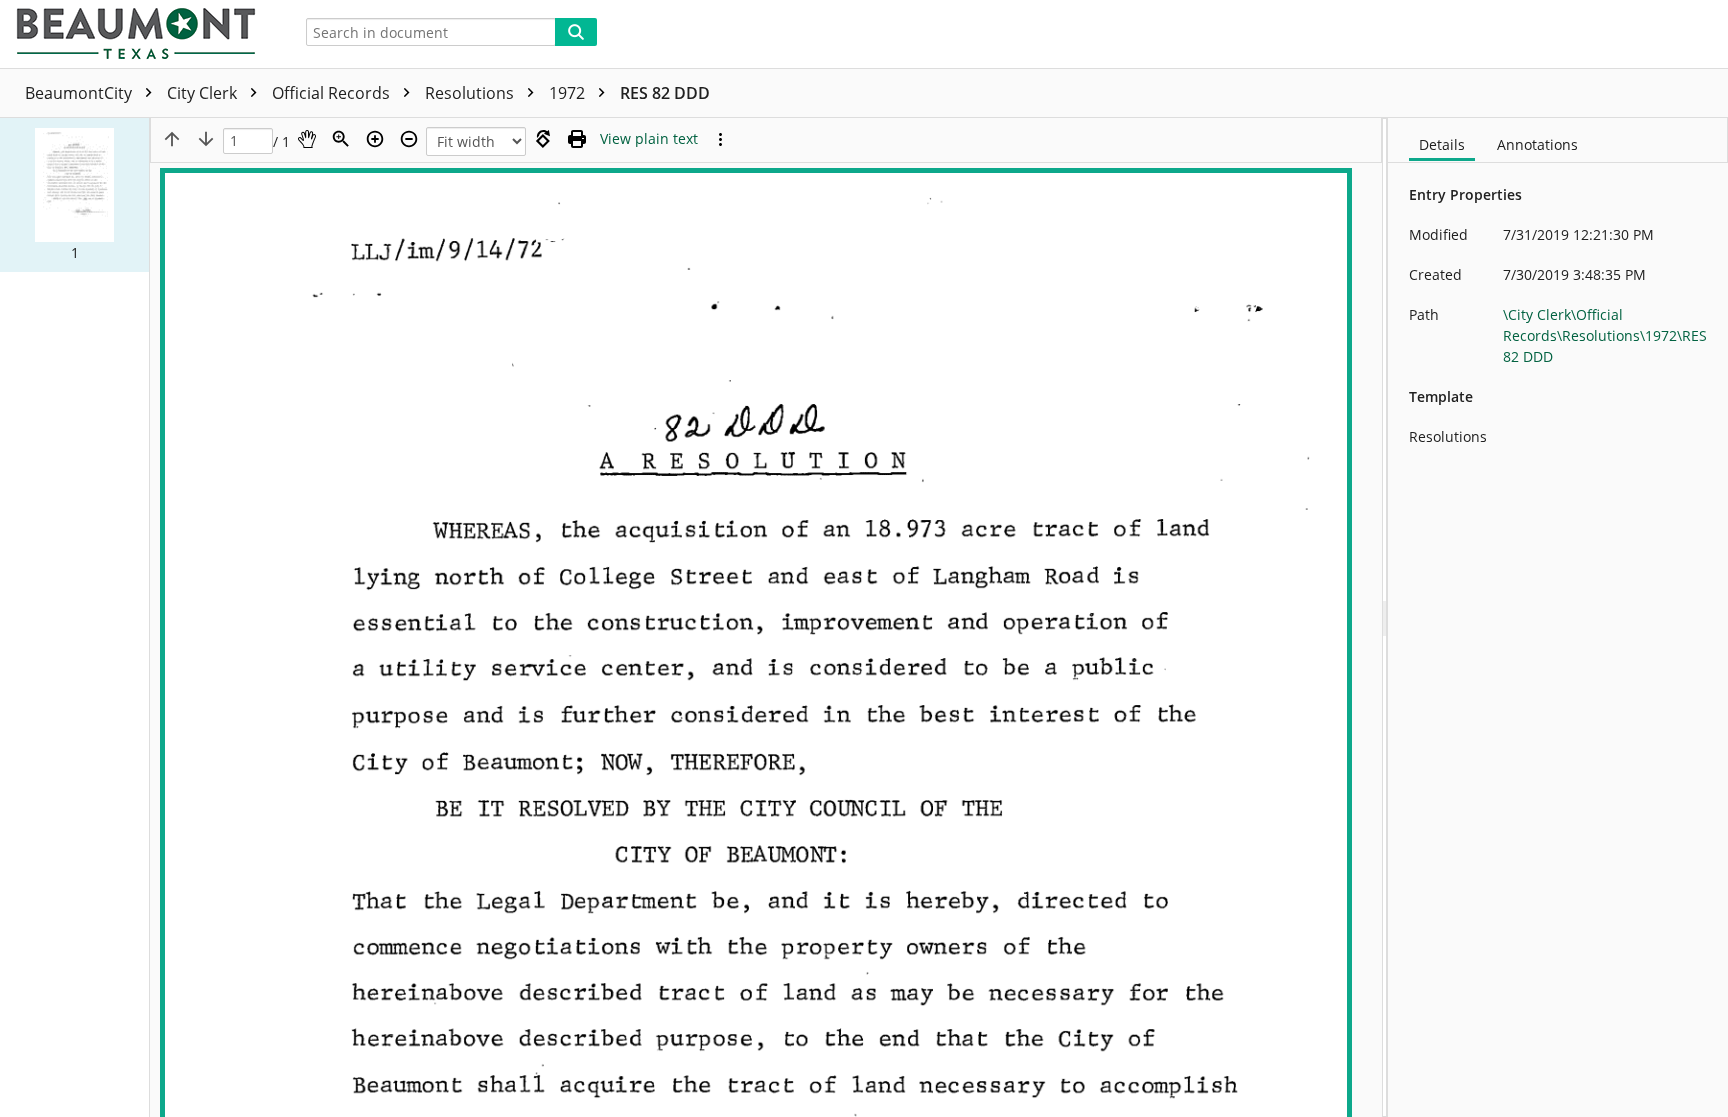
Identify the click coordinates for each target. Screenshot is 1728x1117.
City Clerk (204, 93)
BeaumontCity (80, 93)
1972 (569, 93)
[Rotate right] (543, 139)
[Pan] (307, 139)
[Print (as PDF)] (577, 139)
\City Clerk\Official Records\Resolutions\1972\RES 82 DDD (1605, 335)
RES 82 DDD (665, 93)
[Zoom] (341, 139)
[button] (74, 195)
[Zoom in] (375, 139)
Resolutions (471, 93)
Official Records (333, 93)
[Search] (576, 32)
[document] (1558, 617)
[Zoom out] (409, 139)
